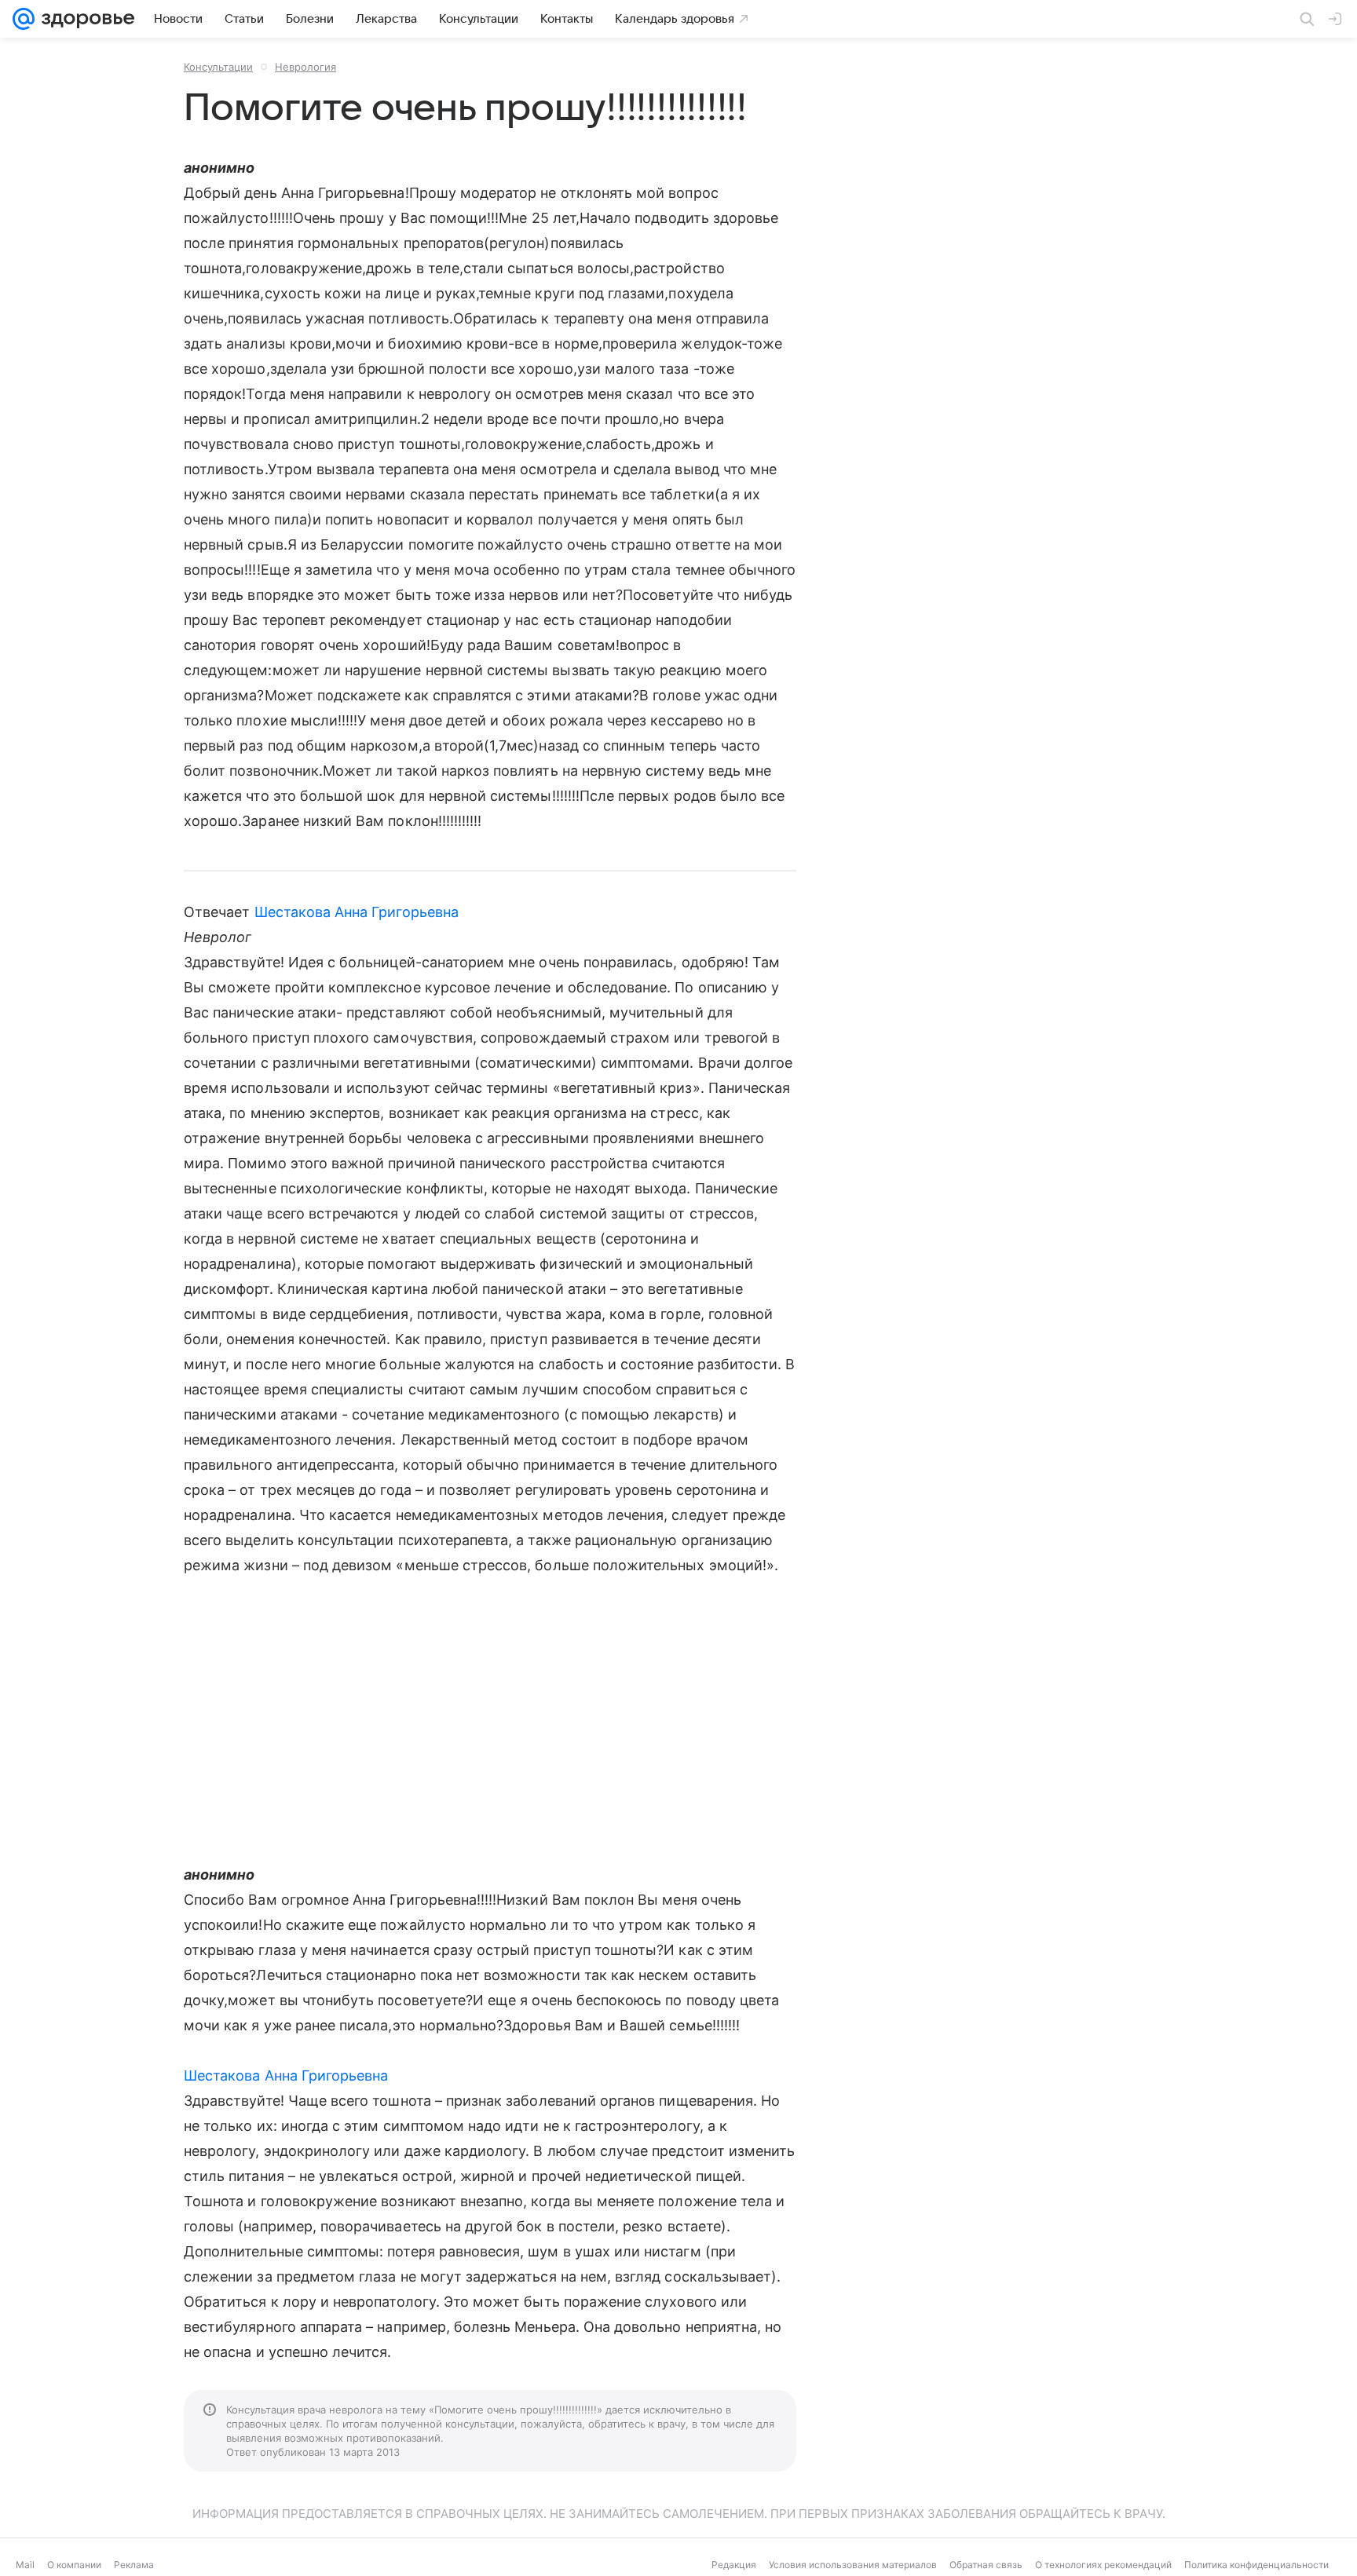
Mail (25, 2565)
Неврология (305, 67)
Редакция (734, 2565)
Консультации (218, 67)
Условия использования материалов (853, 2565)
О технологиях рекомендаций (1103, 2565)
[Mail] (24, 19)
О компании (74, 2565)
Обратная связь (986, 2565)
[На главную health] (85, 19)
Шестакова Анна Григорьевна (357, 912)
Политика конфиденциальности (1256, 2565)
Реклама (134, 2565)
